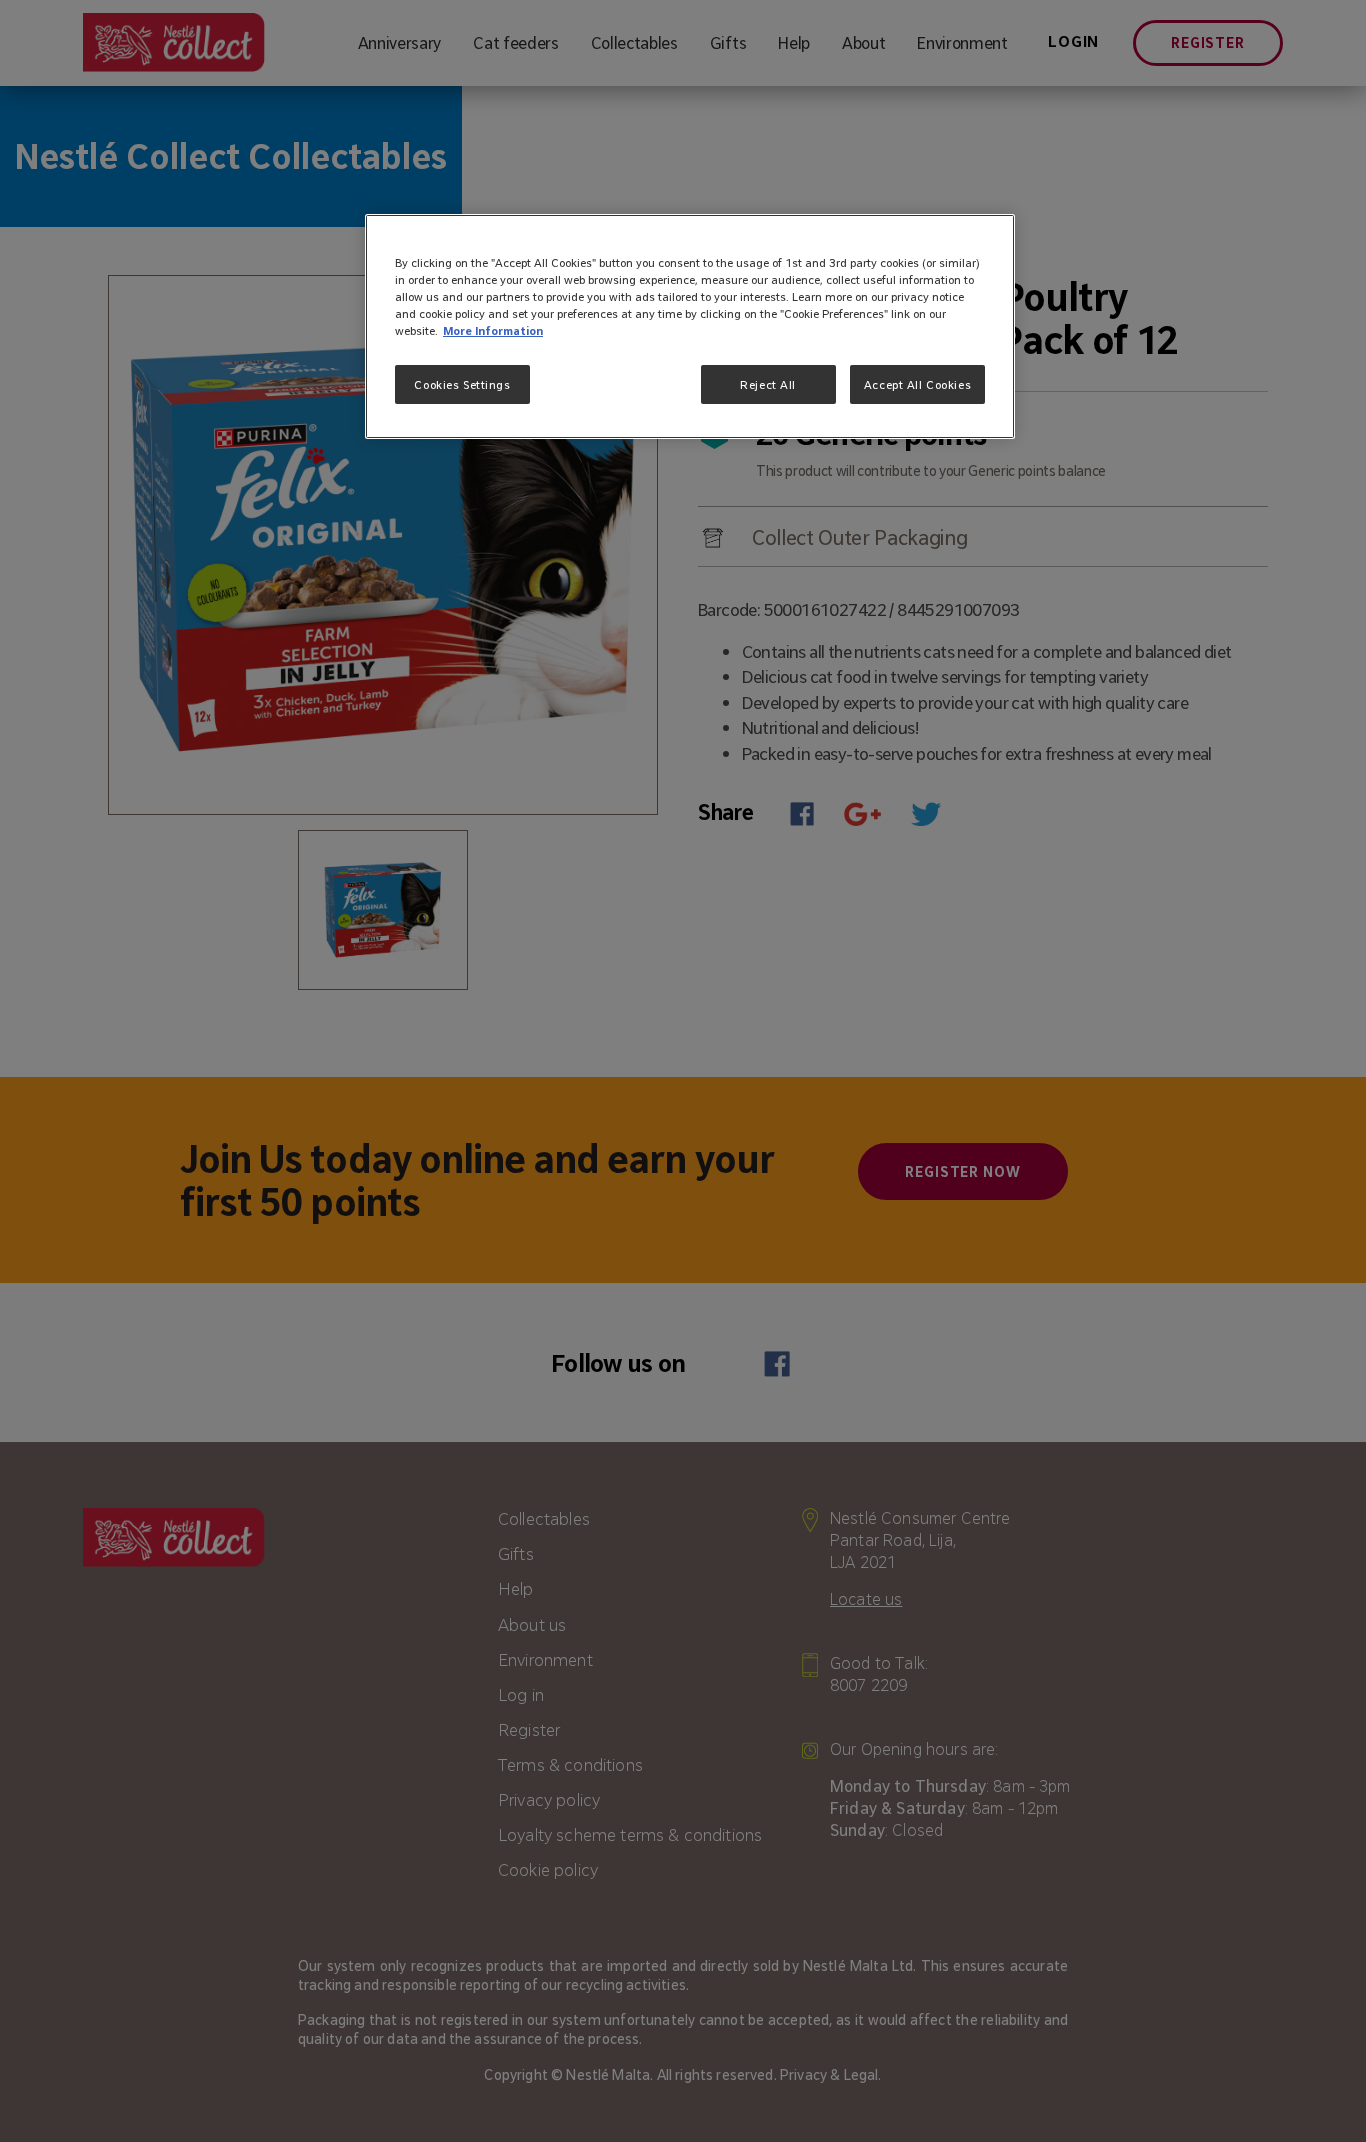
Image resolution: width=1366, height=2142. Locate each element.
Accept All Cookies (917, 384)
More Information (493, 330)
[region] (690, 326)
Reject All (768, 384)
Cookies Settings (462, 384)
